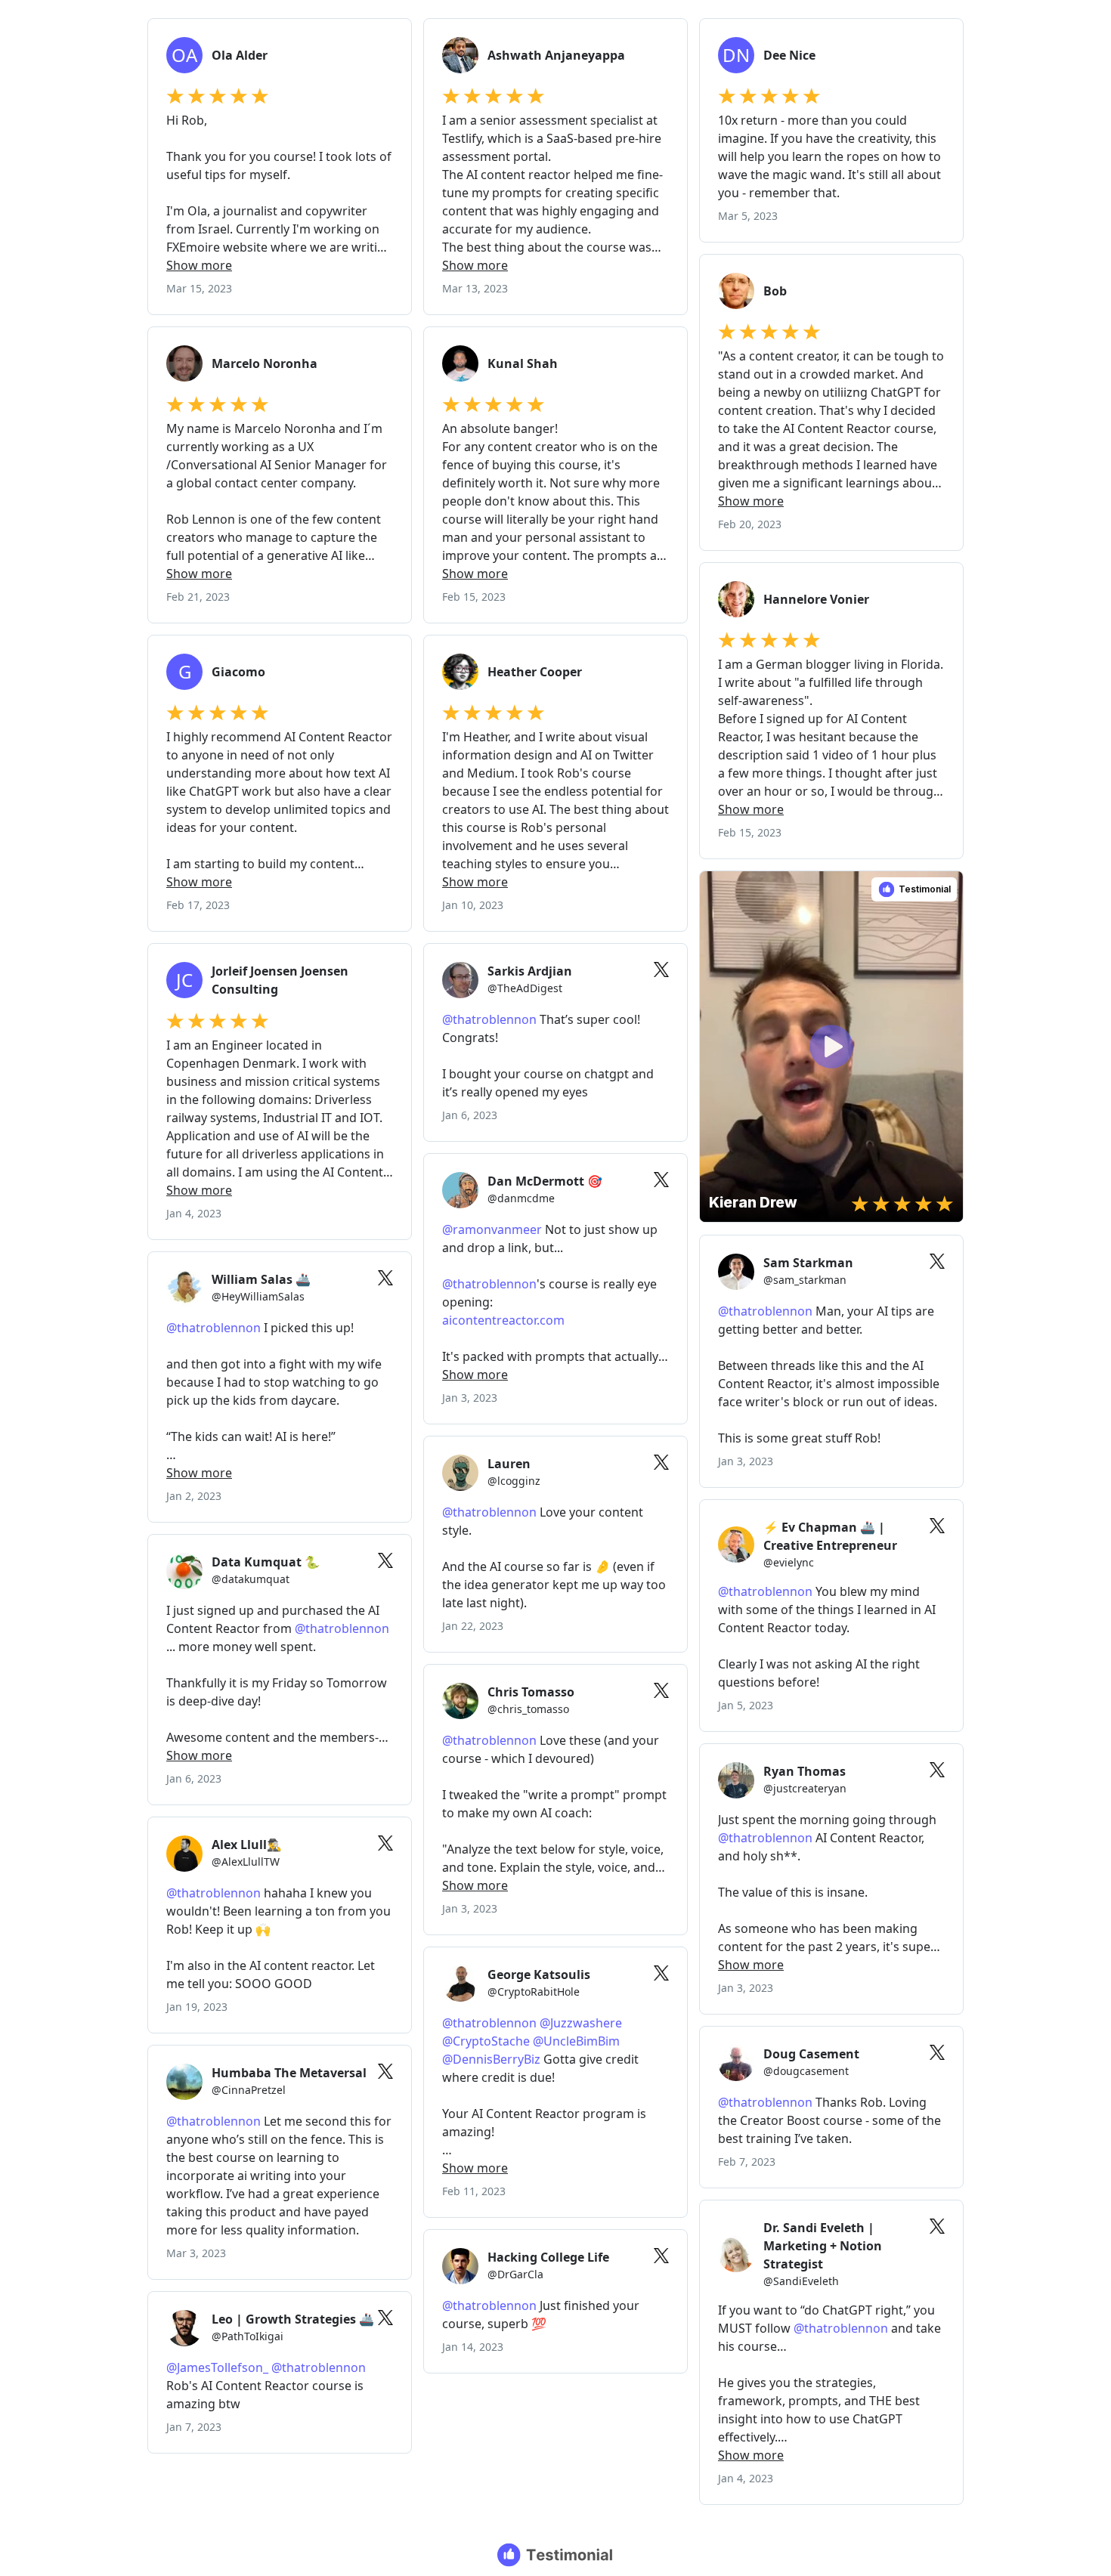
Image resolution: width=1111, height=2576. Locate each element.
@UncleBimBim (576, 2041)
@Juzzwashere (581, 2023)
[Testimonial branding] (556, 2555)
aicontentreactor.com (503, 1320)
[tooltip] (716, 888)
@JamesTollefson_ (217, 2367)
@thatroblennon (489, 1019)
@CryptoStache (486, 2041)
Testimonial (925, 889)
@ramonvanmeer (492, 1229)
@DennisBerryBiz (491, 2059)
